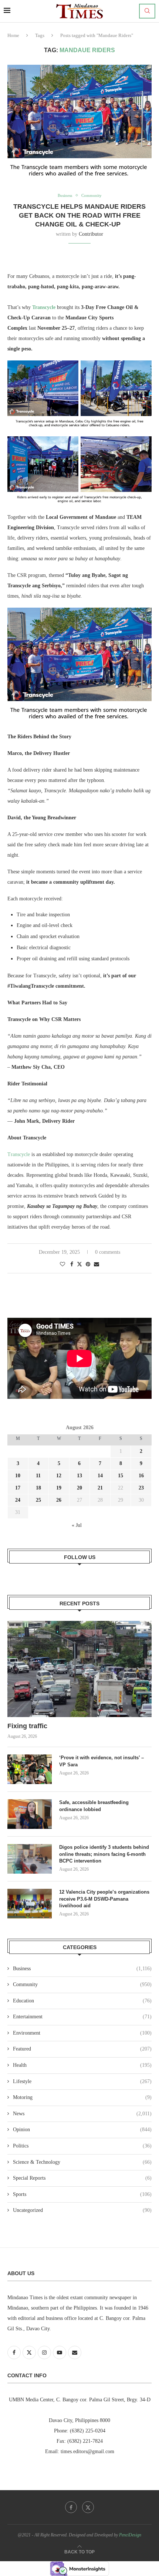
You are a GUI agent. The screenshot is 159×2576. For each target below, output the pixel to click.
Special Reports (82, 2178)
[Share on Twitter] (79, 1264)
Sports (82, 2194)
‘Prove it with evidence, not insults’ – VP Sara (102, 1761)
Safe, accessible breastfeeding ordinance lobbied (94, 1806)
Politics (82, 2146)
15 (121, 1476)
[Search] (147, 11)
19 (59, 1488)
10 (18, 1476)
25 (38, 1500)
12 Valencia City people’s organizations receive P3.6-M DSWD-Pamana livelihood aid (104, 1899)
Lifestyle (82, 2081)
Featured (82, 2049)
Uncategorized (82, 2210)
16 (141, 1476)
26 (59, 1500)
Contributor (91, 234)
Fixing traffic (27, 1726)
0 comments (108, 1252)
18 (38, 1488)
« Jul (77, 1525)
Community (82, 1984)
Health (82, 2065)
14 (100, 1476)
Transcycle (19, 1154)
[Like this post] (62, 1265)
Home (13, 35)
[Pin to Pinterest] (88, 1265)
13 (79, 1476)
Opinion (82, 2130)
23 (141, 1488)
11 (38, 1476)
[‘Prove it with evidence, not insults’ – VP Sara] (30, 1769)
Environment (82, 2033)
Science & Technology (82, 2162)
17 (18, 1488)
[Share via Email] (97, 1265)
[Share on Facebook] (72, 1265)
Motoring (82, 2097)
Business (82, 1969)
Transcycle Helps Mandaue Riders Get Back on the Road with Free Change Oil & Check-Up (79, 216)
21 (100, 1488)
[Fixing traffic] (79, 1669)
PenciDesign (130, 2535)
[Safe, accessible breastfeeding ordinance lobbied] (30, 1814)
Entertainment (82, 2017)
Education (82, 2001)
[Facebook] (71, 2507)
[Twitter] (88, 2507)
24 (18, 1500)
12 (59, 1476)
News (82, 2114)
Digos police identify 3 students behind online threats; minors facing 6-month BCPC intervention (104, 1854)
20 (79, 1488)
